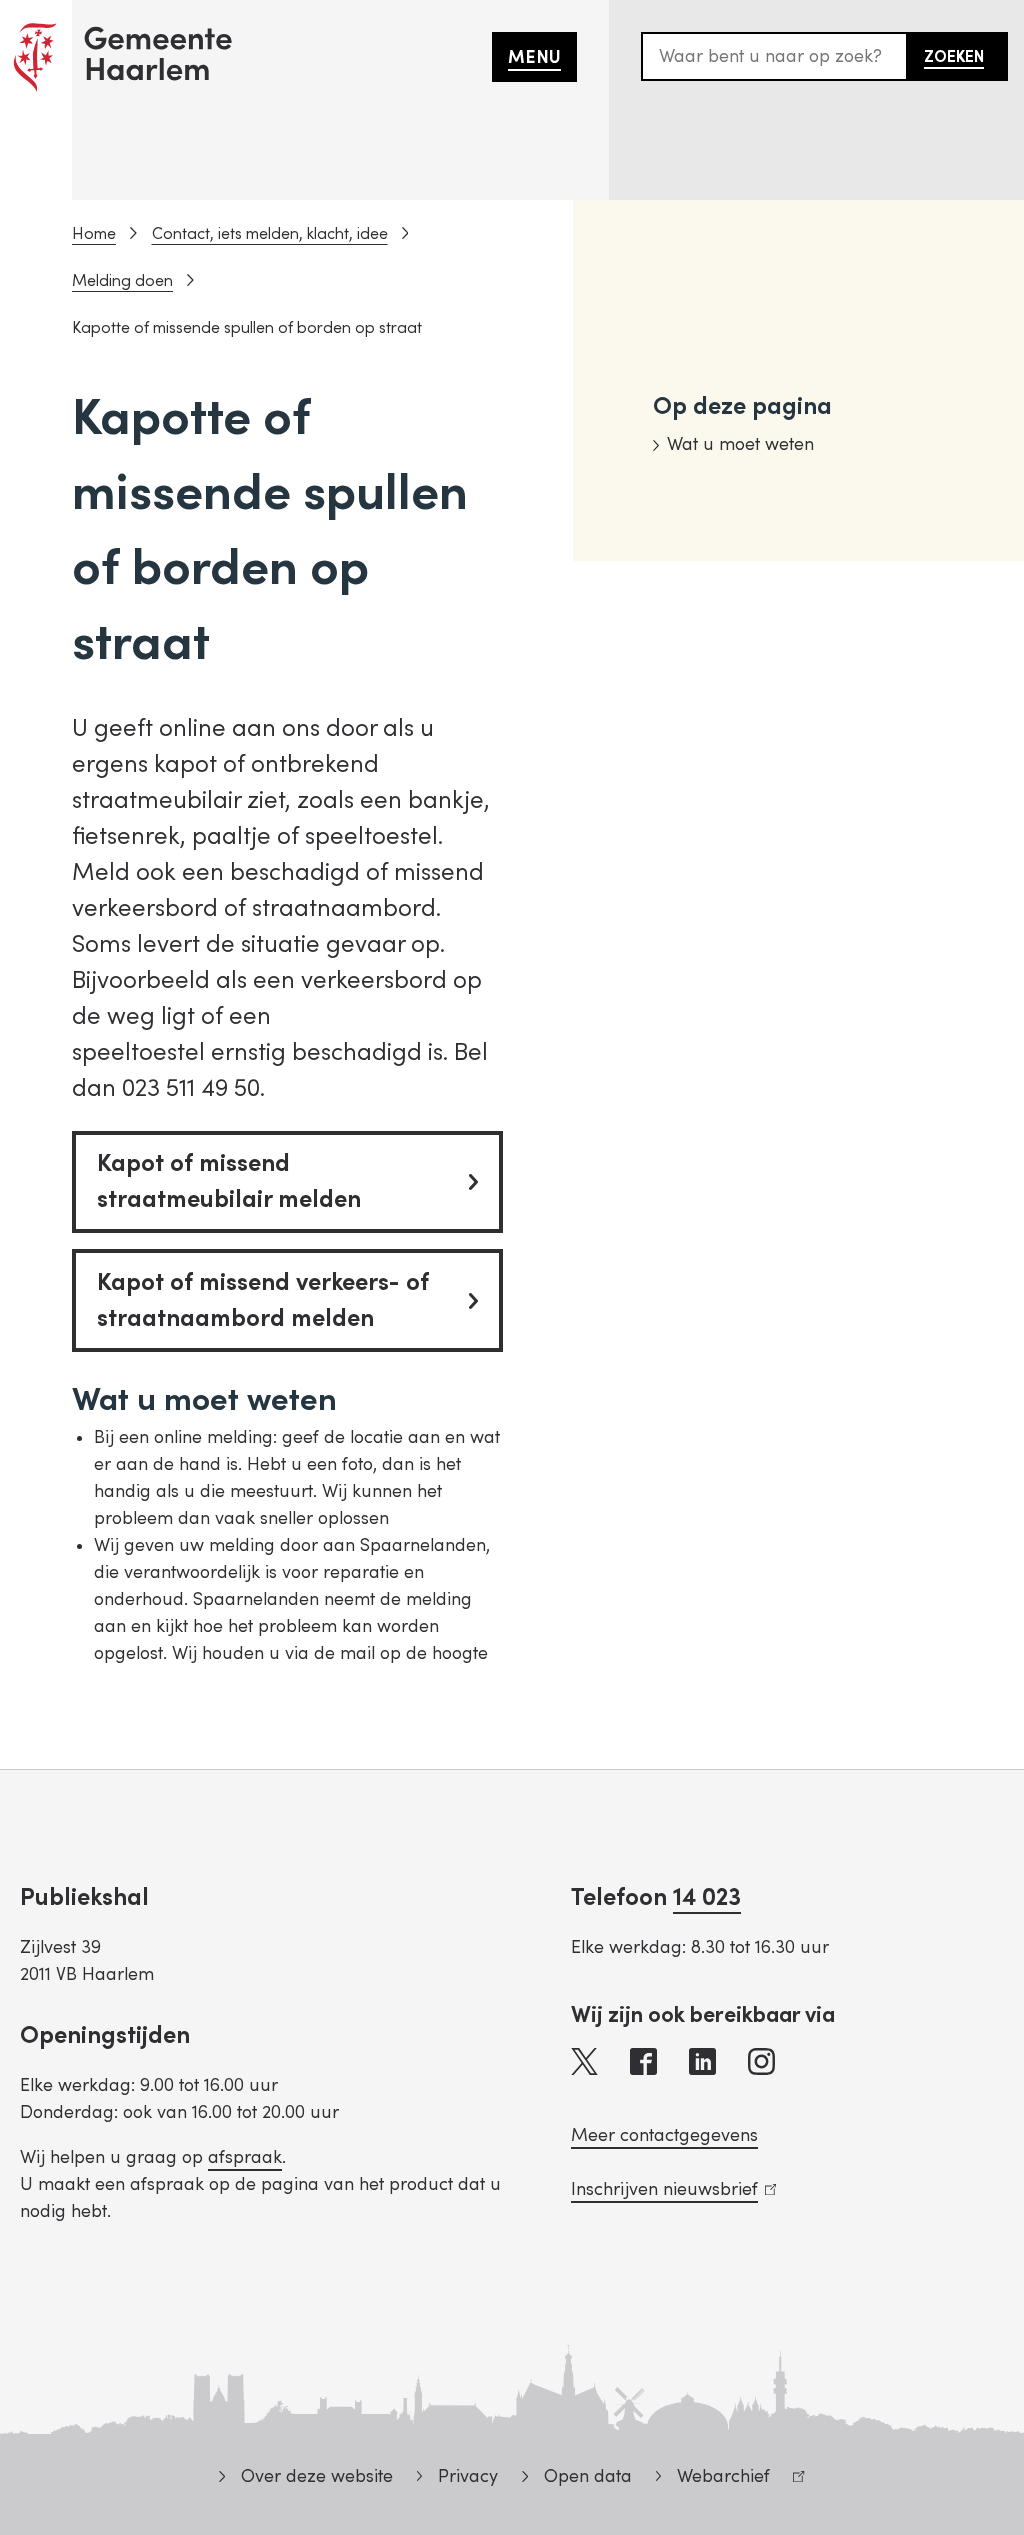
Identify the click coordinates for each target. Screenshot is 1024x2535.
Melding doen (122, 281)
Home (94, 234)
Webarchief (713, 2479)
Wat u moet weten (740, 444)
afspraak (245, 2157)
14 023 (707, 1897)
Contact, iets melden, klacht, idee (270, 234)
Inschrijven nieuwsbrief (669, 2189)
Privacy (468, 2476)
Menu (534, 57)
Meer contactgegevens (664, 2135)
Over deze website (316, 2476)
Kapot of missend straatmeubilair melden (229, 1181)
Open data (587, 2476)
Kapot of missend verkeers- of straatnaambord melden (263, 1300)
